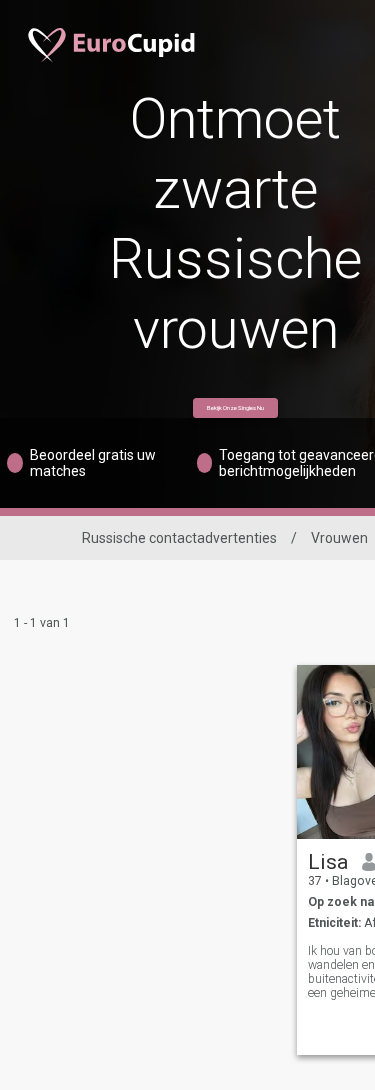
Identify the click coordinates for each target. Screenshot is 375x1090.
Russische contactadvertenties (179, 538)
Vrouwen (339, 538)
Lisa (328, 862)
